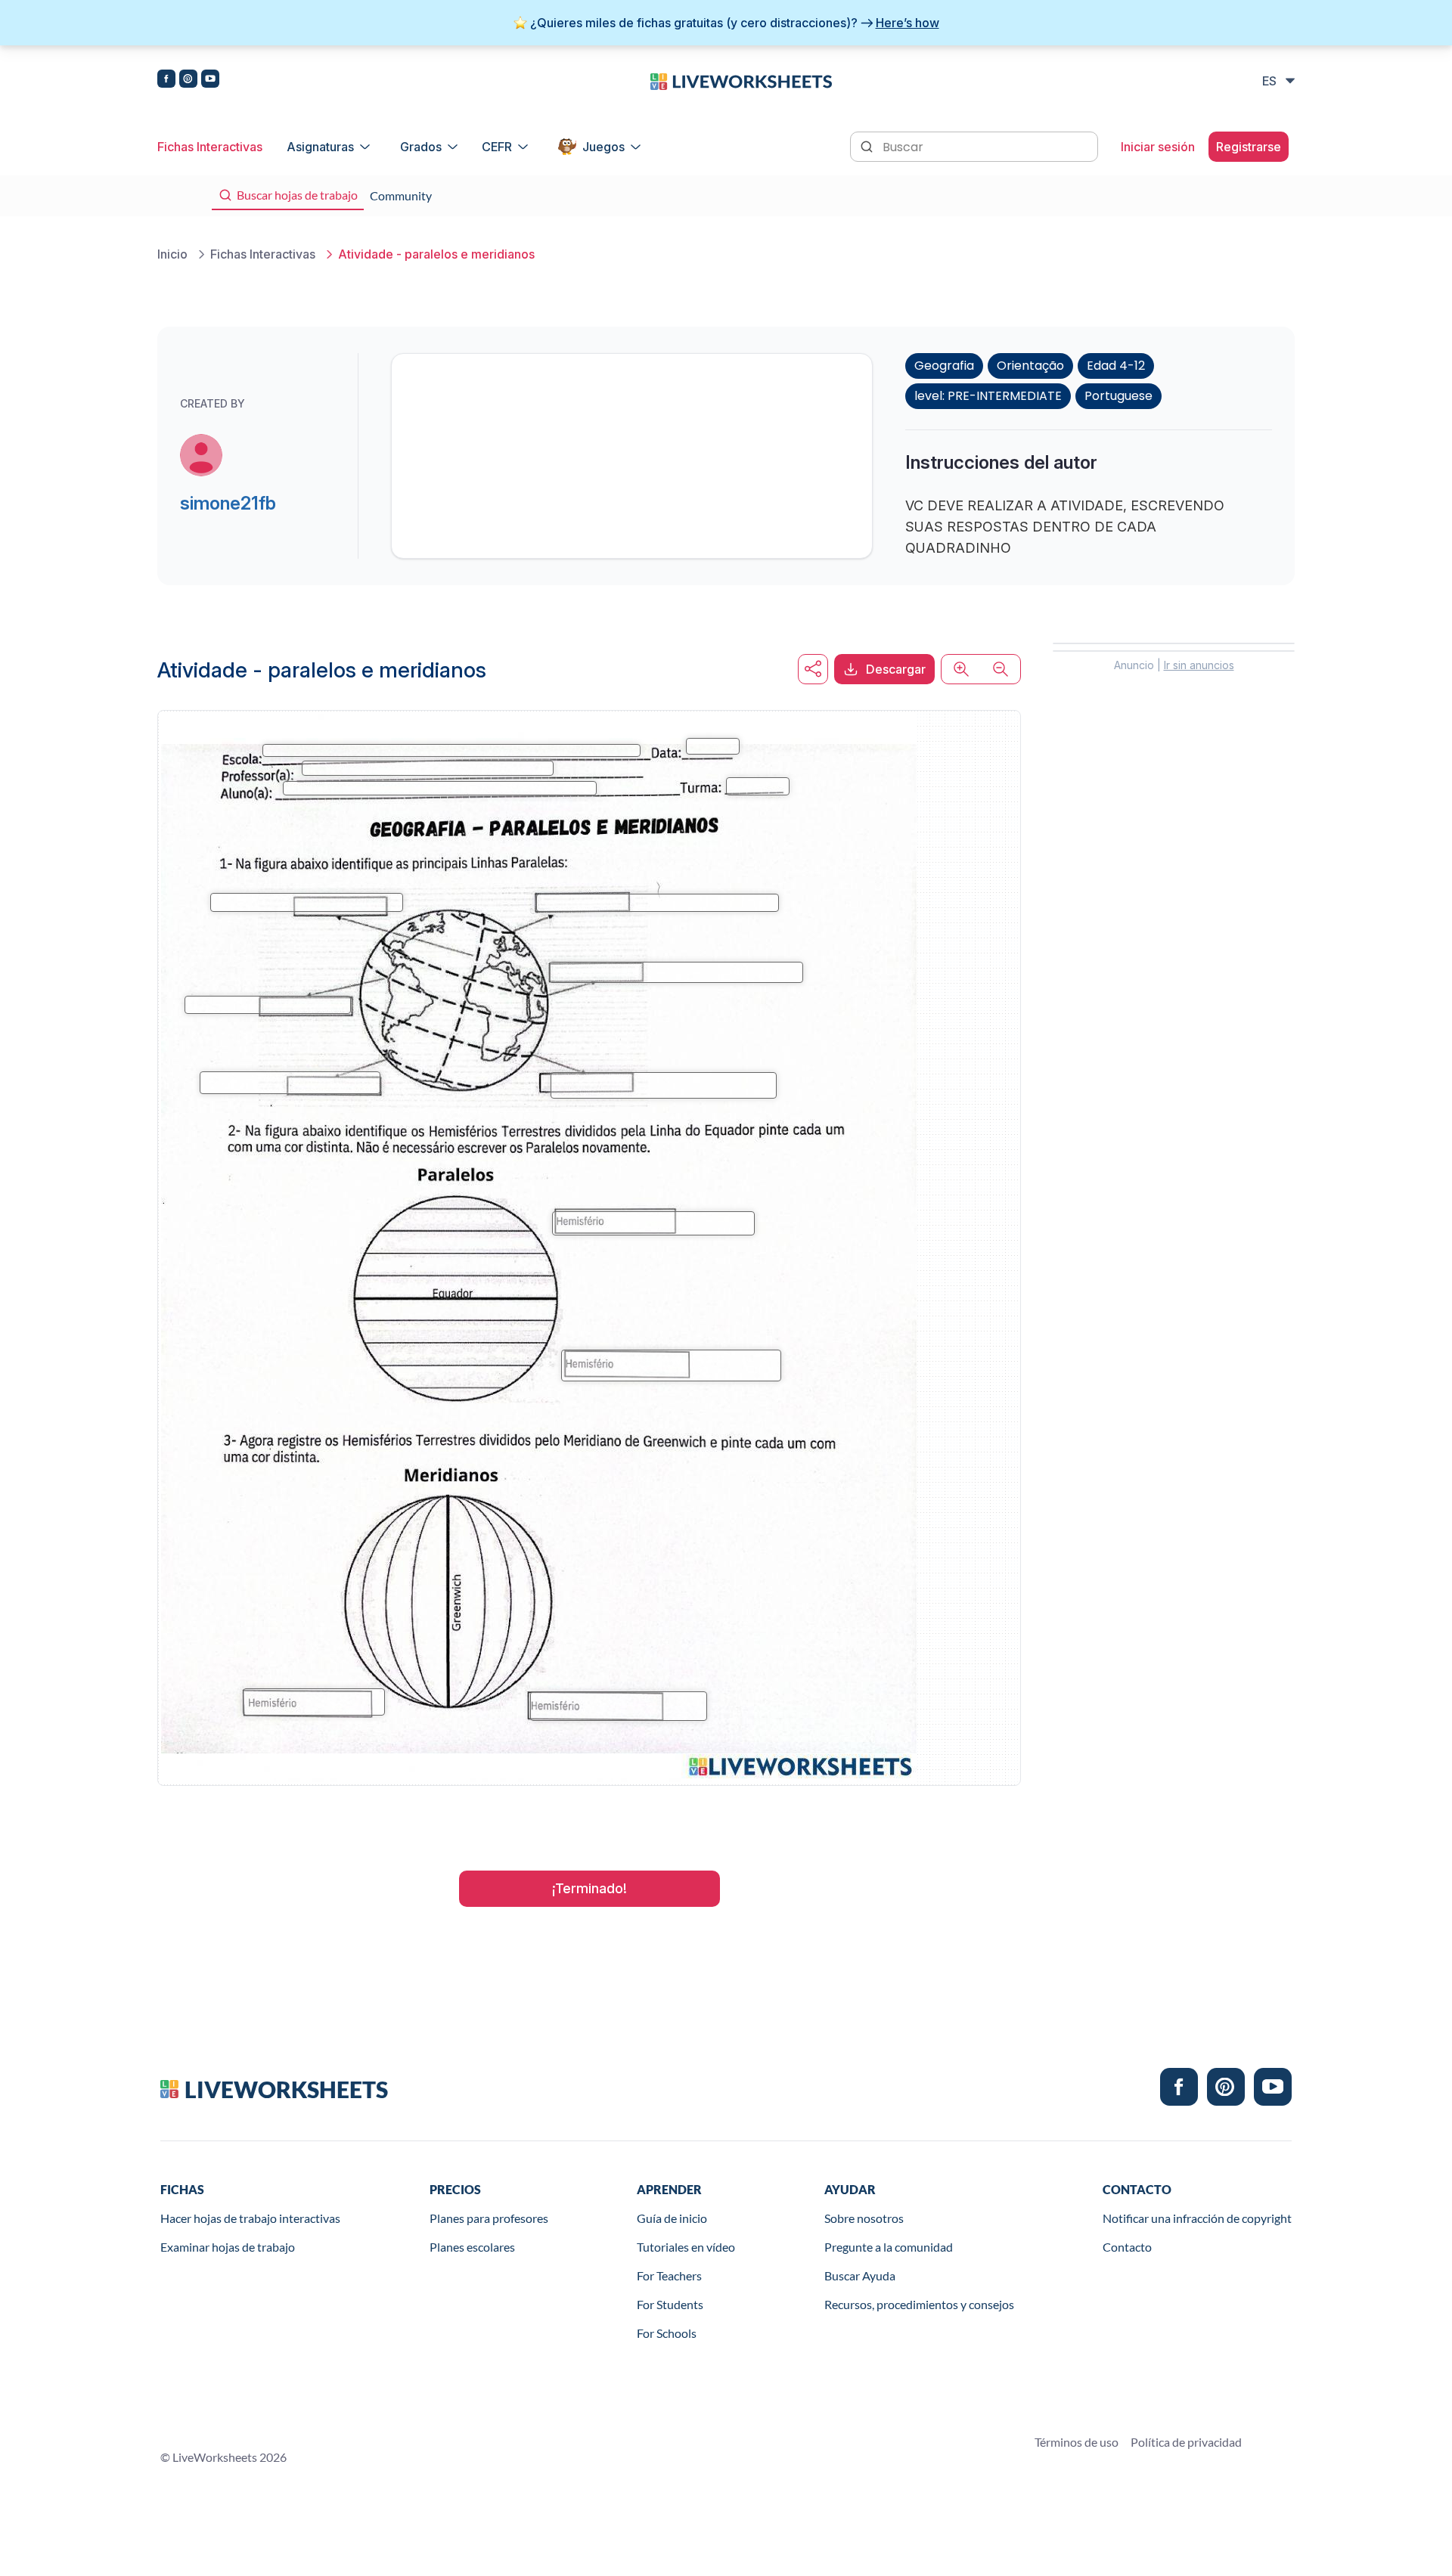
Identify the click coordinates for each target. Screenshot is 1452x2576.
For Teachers (669, 2275)
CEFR (497, 147)
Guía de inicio (672, 2218)
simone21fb (228, 503)
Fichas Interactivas (210, 147)
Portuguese (1118, 396)
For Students (670, 2304)
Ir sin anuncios (1199, 665)
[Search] (868, 145)
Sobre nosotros (864, 2218)
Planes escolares (472, 2247)
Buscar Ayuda (860, 2275)
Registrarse (1249, 147)
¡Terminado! (589, 1888)
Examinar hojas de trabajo (228, 2247)
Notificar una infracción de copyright (1197, 2218)
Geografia (944, 366)
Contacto (1127, 2247)
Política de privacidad (1186, 2442)
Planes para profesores (489, 2218)
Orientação (1030, 366)
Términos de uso (1077, 2442)
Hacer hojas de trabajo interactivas (250, 2218)
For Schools (667, 2333)
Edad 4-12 (1116, 366)
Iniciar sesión (1158, 147)
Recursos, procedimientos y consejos (919, 2304)
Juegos (603, 147)
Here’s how (907, 23)
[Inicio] (741, 80)
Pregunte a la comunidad (889, 2247)
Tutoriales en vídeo (686, 2247)
